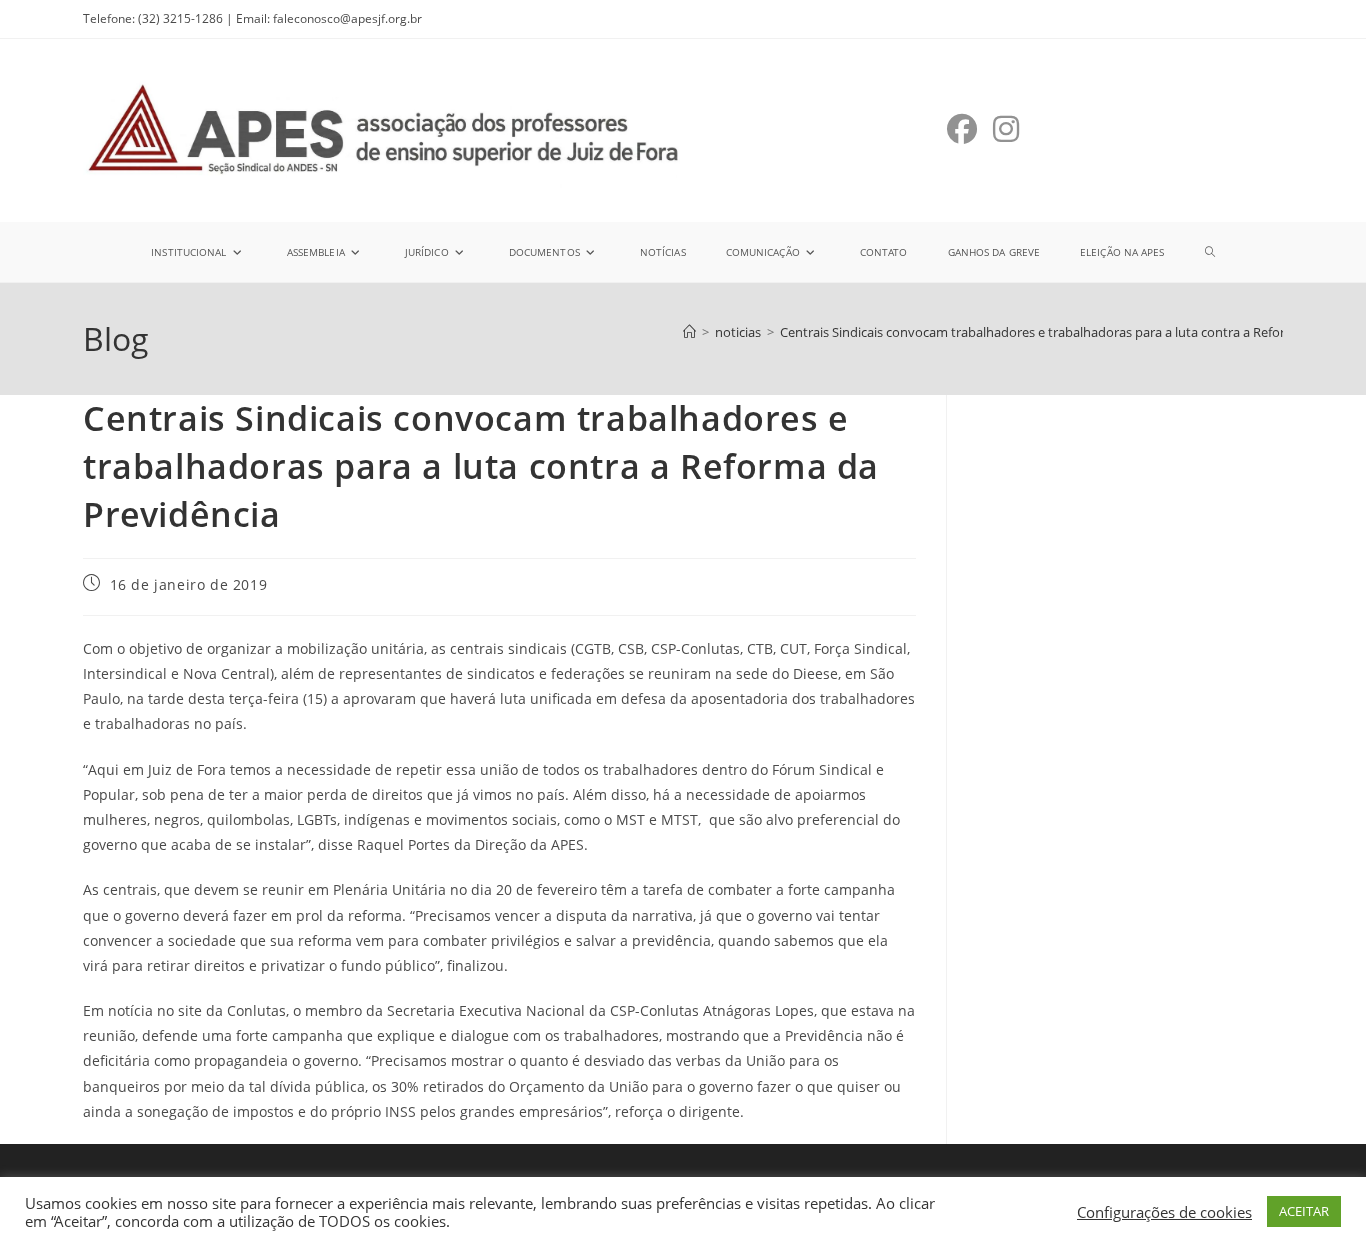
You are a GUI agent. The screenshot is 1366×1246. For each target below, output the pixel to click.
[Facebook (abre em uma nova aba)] (962, 129)
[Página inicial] (689, 332)
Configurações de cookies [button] (1164, 1212)
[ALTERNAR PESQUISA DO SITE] (1210, 252)
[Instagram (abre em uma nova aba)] (1006, 129)
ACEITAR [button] (1304, 1211)
